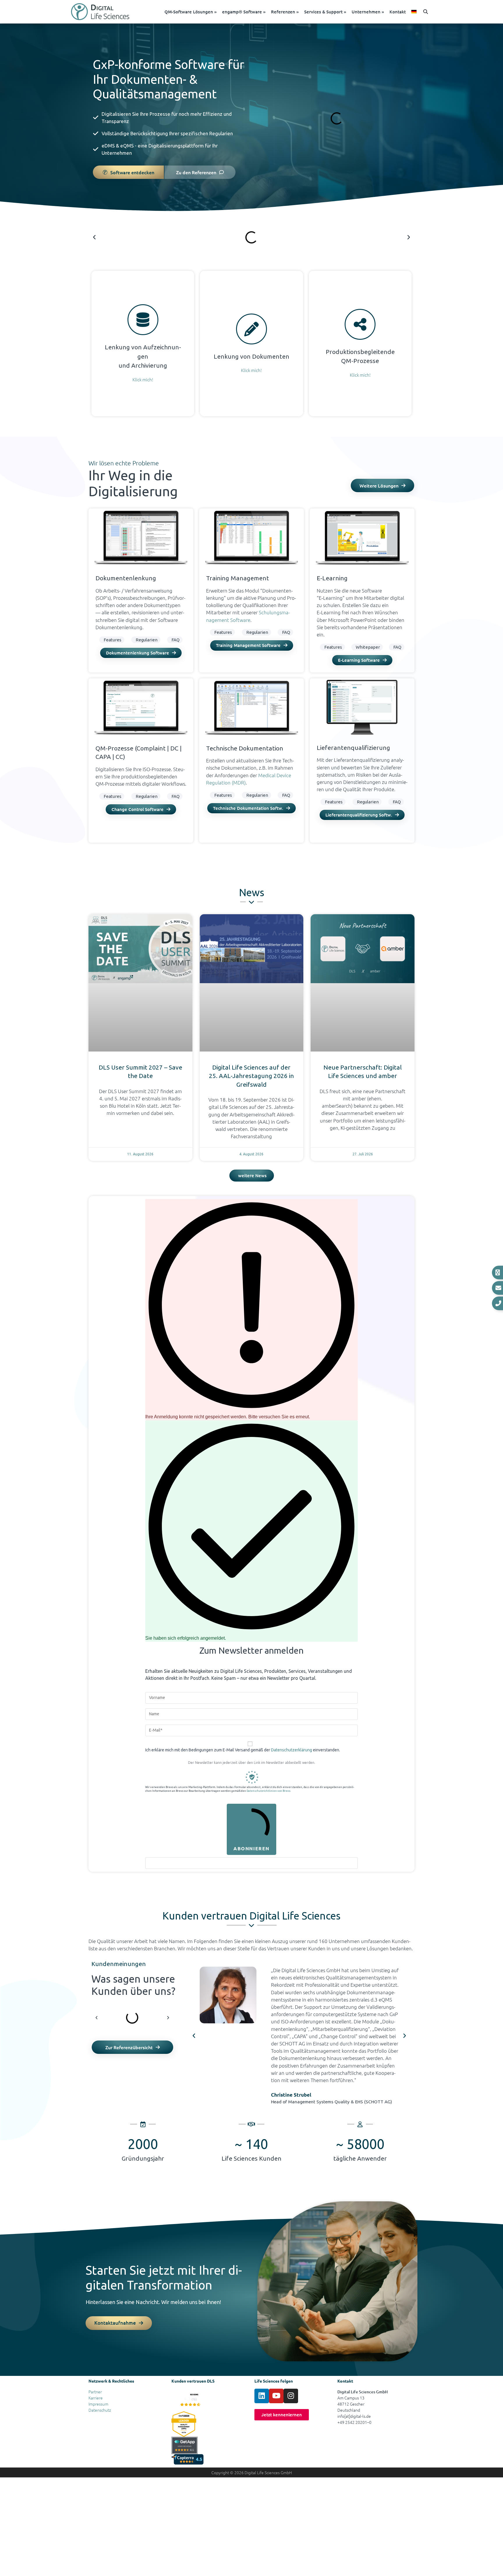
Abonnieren (251, 1848)
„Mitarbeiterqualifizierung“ (340, 2029)
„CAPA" (300, 2036)
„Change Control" (338, 2036)
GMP (120, 369)
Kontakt (398, 12)
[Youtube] (276, 2396)
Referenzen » (285, 12)
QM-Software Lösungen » (191, 12)
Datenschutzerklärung (292, 1750)
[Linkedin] (262, 2396)
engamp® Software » (244, 12)
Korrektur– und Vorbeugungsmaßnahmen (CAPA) (357, 316)
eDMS (108, 146)
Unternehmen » (368, 12)
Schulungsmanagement (243, 364)
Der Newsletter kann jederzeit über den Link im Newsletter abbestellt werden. (252, 1763)
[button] (426, 12)
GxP (158, 346)
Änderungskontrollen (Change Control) (359, 321)
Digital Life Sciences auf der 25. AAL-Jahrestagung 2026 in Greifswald (251, 1076)
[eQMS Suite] (190, 2400)
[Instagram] (291, 2396)
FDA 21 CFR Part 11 (153, 364)
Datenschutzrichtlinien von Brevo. (269, 1791)
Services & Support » (325, 12)
